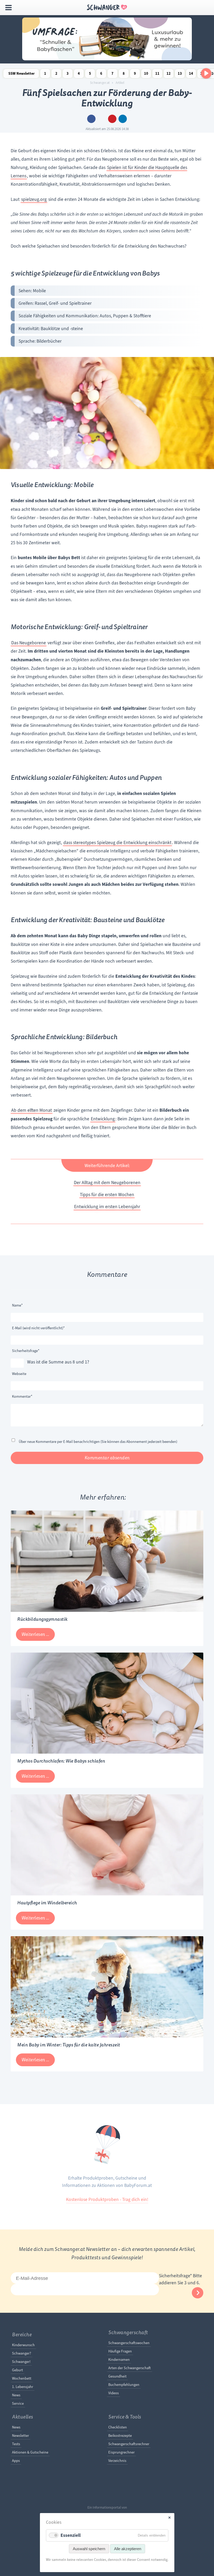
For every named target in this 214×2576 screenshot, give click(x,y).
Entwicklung (103, 1119)
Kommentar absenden (107, 1458)
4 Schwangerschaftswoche (79, 75)
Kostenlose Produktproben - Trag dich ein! (107, 2199)
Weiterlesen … (35, 1634)
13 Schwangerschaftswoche (180, 75)
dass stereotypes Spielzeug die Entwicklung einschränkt (117, 842)
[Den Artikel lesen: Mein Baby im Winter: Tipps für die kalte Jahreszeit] (107, 2036)
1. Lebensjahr (23, 2387)
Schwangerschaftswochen (129, 2343)
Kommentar (22, 1396)
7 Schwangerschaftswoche (112, 75)
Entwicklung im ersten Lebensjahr (107, 1207)
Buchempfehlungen (124, 2385)
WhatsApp (123, 119)
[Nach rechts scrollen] (206, 73)
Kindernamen (119, 2360)
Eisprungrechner (121, 2452)
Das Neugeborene (29, 643)
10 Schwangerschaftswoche (146, 75)
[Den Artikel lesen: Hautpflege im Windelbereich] (107, 1894)
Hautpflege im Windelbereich (47, 1903)
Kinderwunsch (23, 2345)
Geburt (17, 2370)
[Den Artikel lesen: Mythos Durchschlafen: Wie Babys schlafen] (107, 1752)
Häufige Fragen (120, 2351)
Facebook (91, 119)
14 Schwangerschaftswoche (191, 75)
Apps (16, 2461)
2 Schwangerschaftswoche (56, 75)
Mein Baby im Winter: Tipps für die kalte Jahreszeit (69, 2045)
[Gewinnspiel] (107, 59)
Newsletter (20, 2436)
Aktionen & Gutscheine (30, 2452)
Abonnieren (198, 2293)
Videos (114, 2393)
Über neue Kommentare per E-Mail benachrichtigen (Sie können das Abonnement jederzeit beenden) (98, 1442)
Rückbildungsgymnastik (42, 1619)
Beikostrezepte (120, 2436)
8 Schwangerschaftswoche (124, 75)
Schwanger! (21, 2362)
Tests (16, 2444)
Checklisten (118, 2427)
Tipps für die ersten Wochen (107, 1195)
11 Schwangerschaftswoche (157, 75)
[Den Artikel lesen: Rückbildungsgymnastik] (107, 1610)
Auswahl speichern (89, 2549)
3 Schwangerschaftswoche (68, 75)
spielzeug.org (34, 199)
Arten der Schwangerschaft (130, 2368)
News (16, 2395)
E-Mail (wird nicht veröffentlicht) (38, 1328)
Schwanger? (22, 2353)
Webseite (19, 1374)
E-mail (102, 119)
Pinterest (112, 119)
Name (20, 1305)
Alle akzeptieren (128, 2549)
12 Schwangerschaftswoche (169, 75)
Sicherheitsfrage (26, 1351)
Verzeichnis (117, 2461)
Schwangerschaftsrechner (129, 2444)
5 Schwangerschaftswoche (90, 75)
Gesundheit (117, 2376)
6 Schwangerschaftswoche (101, 75)
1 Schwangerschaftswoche (45, 75)
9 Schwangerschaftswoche (135, 75)
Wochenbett (22, 2378)
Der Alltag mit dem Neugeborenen (107, 1182)
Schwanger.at (100, 83)
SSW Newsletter (22, 74)
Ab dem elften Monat (32, 1110)
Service (18, 2403)
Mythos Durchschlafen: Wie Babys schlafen (61, 1761)
